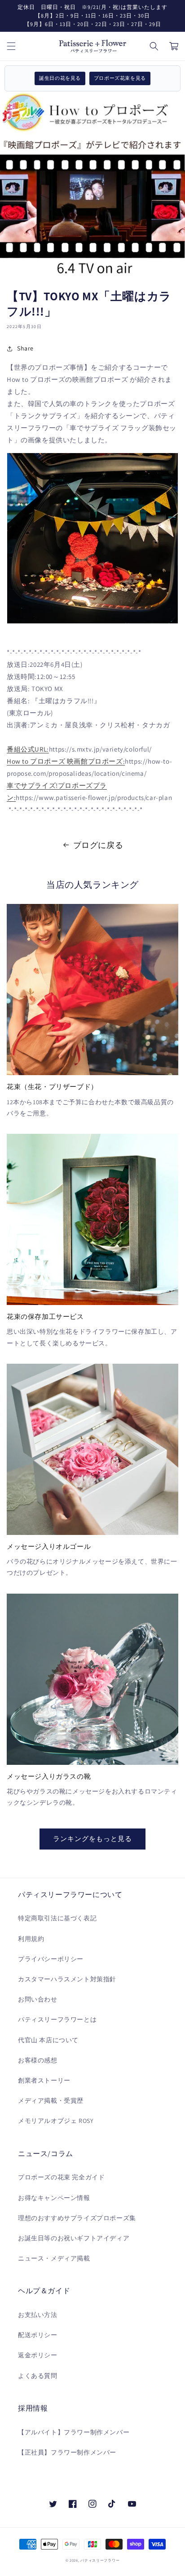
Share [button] (25, 348)
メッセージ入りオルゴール (49, 1546)
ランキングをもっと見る (92, 1839)
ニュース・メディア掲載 (54, 2258)
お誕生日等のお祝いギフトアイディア (74, 2238)
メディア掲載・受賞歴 (51, 2101)
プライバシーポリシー (51, 1959)
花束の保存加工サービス (45, 1316)
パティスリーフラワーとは (57, 2019)
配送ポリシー (38, 2335)
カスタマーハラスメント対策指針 (67, 1979)
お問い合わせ (38, 1999)
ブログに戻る (98, 845)
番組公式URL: (28, 749)
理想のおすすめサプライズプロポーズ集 (77, 2218)
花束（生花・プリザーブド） (52, 1087)
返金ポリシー (38, 2355)
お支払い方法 (38, 2315)
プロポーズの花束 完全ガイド (61, 2177)
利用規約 (31, 1939)
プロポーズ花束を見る (120, 78)
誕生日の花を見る (60, 78)
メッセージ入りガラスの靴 (49, 1776)
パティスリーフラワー (100, 2560)
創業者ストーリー (44, 2080)
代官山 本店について (48, 2040)
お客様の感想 (38, 2060)
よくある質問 (38, 2376)
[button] (11, 46)
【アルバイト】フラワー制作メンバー (74, 2432)
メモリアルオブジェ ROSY (56, 2121)
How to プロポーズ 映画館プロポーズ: (66, 761)
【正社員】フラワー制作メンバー (67, 2452)
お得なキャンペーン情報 (54, 2198)
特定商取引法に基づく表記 (57, 1918)
